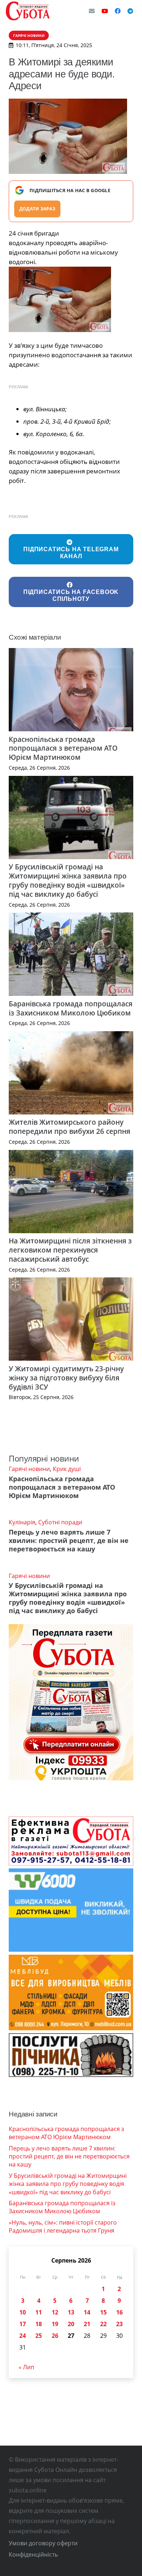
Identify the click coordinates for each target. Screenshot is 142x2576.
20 (71, 2324)
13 (71, 2312)
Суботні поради (60, 1522)
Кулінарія (22, 1522)
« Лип (26, 2367)
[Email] (92, 11)
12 (55, 2312)
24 (23, 2336)
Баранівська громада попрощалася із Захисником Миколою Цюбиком (71, 1008)
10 (23, 2312)
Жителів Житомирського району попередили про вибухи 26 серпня (70, 1127)
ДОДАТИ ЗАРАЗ (37, 209)
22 (103, 2324)
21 (87, 2324)
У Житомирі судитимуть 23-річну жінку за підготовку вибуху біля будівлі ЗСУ (66, 1378)
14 (87, 2312)
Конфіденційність (33, 2554)
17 (23, 2324)
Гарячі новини (29, 1469)
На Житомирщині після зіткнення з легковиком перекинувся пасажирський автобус (70, 1250)
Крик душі (67, 1469)
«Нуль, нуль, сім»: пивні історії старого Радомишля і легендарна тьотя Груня (63, 2226)
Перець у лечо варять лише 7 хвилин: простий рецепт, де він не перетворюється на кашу (69, 1540)
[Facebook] (118, 11)
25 (39, 2336)
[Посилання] (28, 11)
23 (119, 2324)
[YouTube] (105, 11)
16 (119, 2312)
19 (55, 2324)
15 (103, 2312)
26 (55, 2336)
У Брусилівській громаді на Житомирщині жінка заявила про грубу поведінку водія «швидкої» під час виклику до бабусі (68, 880)
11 (39, 2312)
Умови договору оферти (43, 2543)
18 (39, 2324)
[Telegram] (130, 11)
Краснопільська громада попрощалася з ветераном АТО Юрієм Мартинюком (63, 748)
